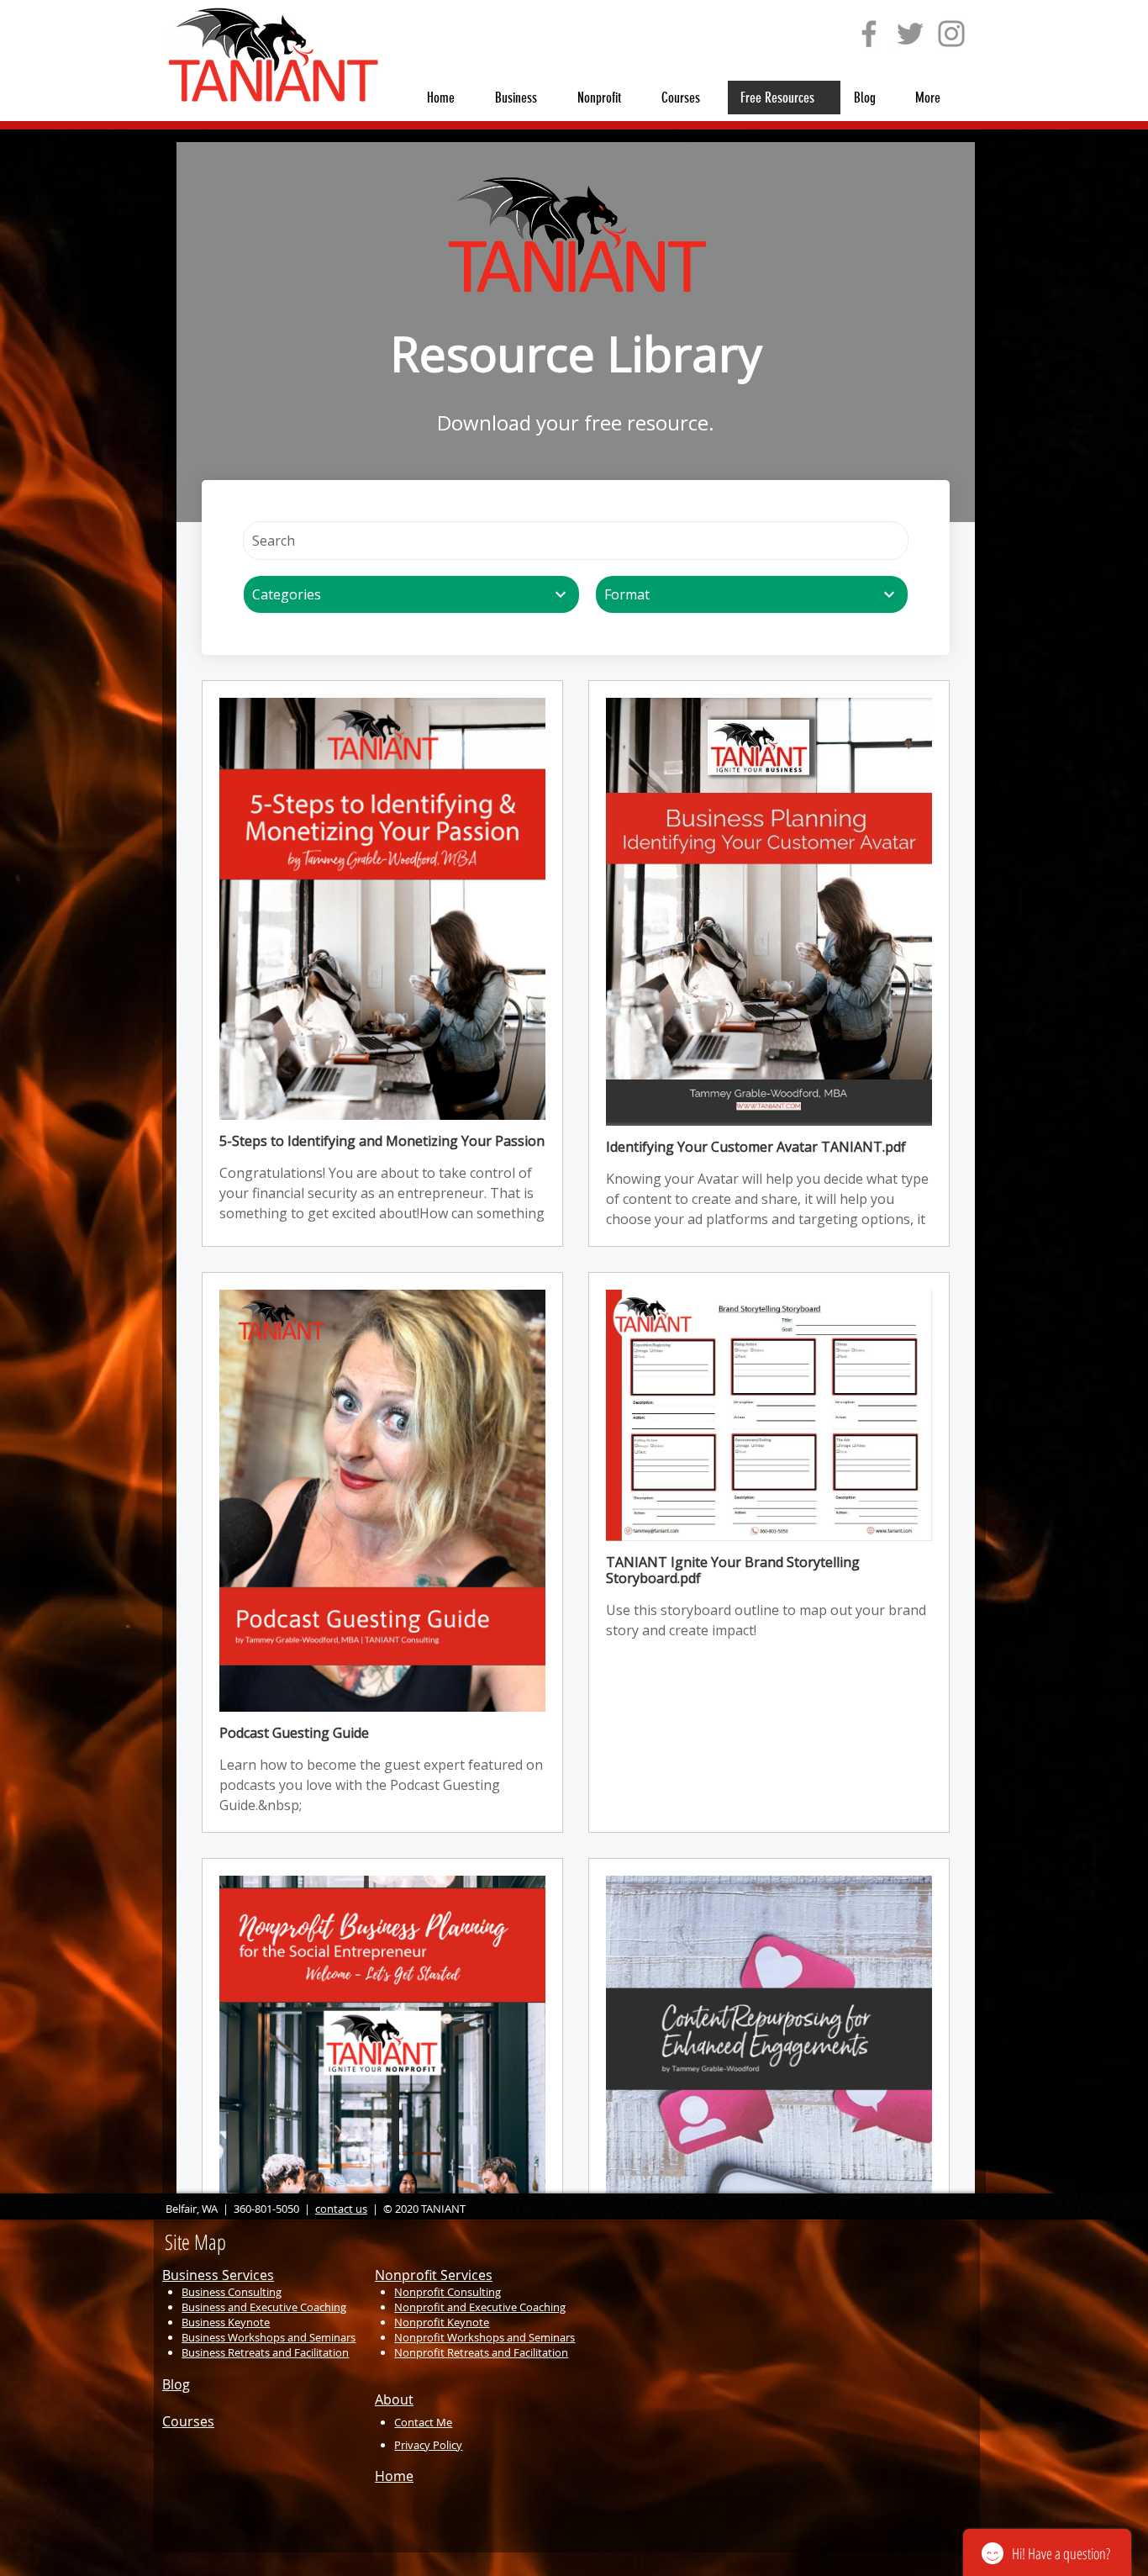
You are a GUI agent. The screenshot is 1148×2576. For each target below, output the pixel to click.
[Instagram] (951, 34)
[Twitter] (910, 34)
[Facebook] (869, 34)
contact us (341, 2209)
